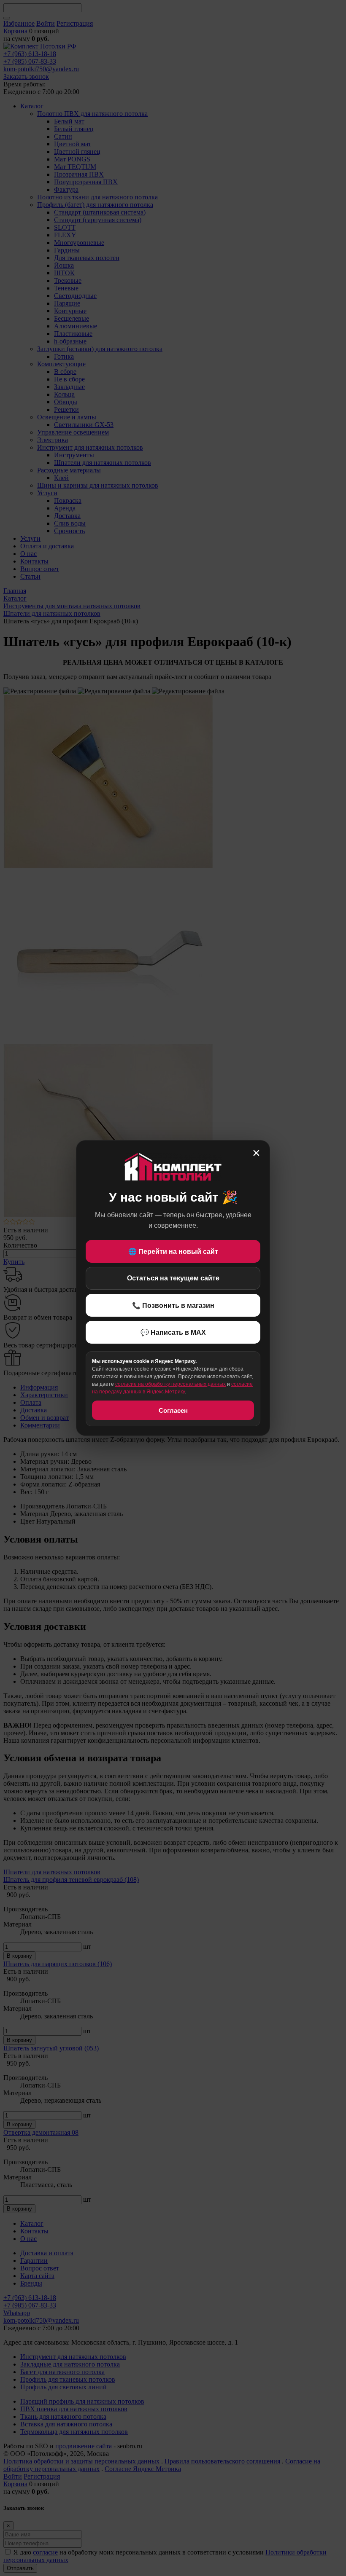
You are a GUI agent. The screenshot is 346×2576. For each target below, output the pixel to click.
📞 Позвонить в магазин (173, 1305)
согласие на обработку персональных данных (170, 1384)
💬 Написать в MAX (173, 1332)
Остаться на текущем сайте (173, 1278)
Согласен (173, 1410)
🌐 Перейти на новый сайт (173, 1252)
